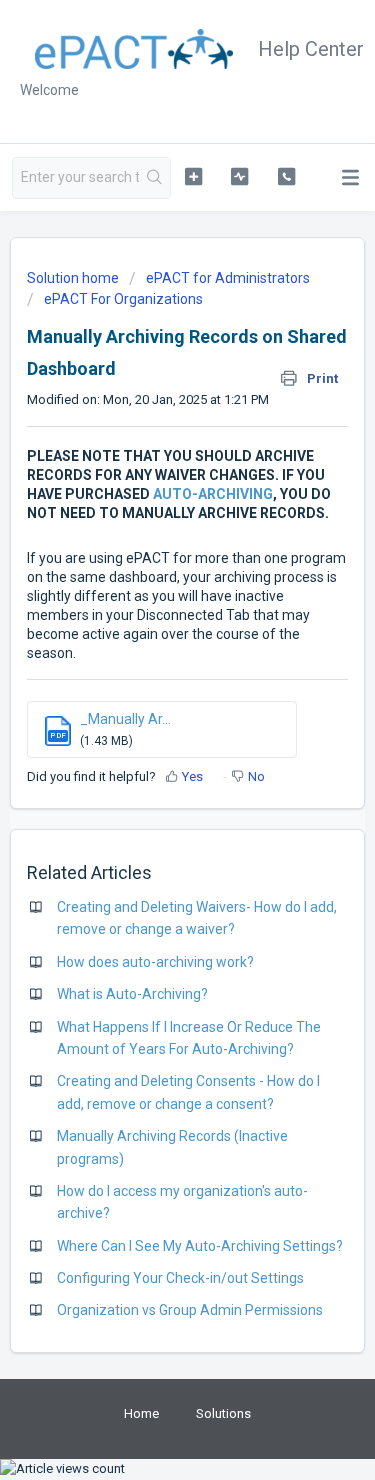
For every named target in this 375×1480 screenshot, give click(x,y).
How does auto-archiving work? (155, 962)
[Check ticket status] (239, 176)
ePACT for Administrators (228, 278)
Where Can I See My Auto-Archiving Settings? (200, 1246)
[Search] (154, 178)
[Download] (151, 735)
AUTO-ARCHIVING (213, 494)
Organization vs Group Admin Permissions (190, 1310)
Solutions (223, 1413)
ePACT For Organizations (123, 299)
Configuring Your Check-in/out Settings (180, 1278)
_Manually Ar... (125, 719)
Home (141, 1413)
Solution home (74, 278)
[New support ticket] (193, 176)
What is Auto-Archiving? (132, 994)
